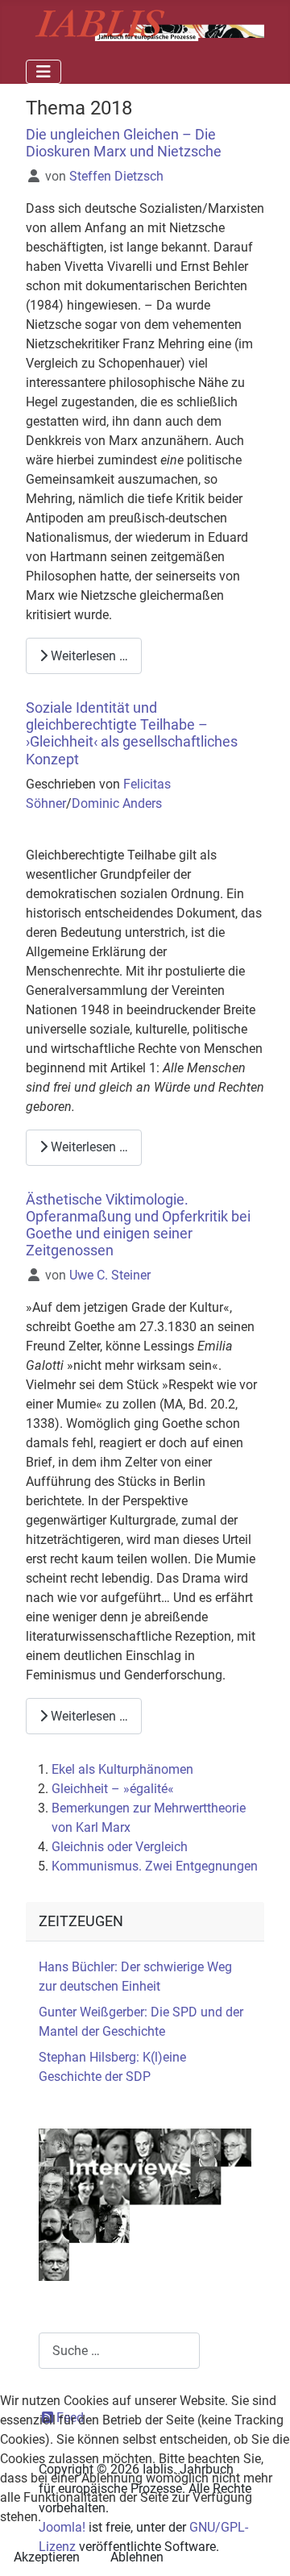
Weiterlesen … (88, 656)
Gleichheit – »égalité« (113, 1789)
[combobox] (119, 2351)
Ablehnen (137, 2557)
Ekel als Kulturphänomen (122, 1769)
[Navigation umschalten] (43, 72)
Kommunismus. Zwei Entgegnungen (155, 1866)
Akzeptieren (47, 2557)
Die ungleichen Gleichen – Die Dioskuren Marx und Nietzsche (124, 143)
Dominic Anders (117, 803)
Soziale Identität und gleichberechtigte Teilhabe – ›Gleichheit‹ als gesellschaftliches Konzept (132, 733)
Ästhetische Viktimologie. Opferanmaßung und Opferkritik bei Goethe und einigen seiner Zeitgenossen (138, 1225)
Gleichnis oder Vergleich (120, 1847)
